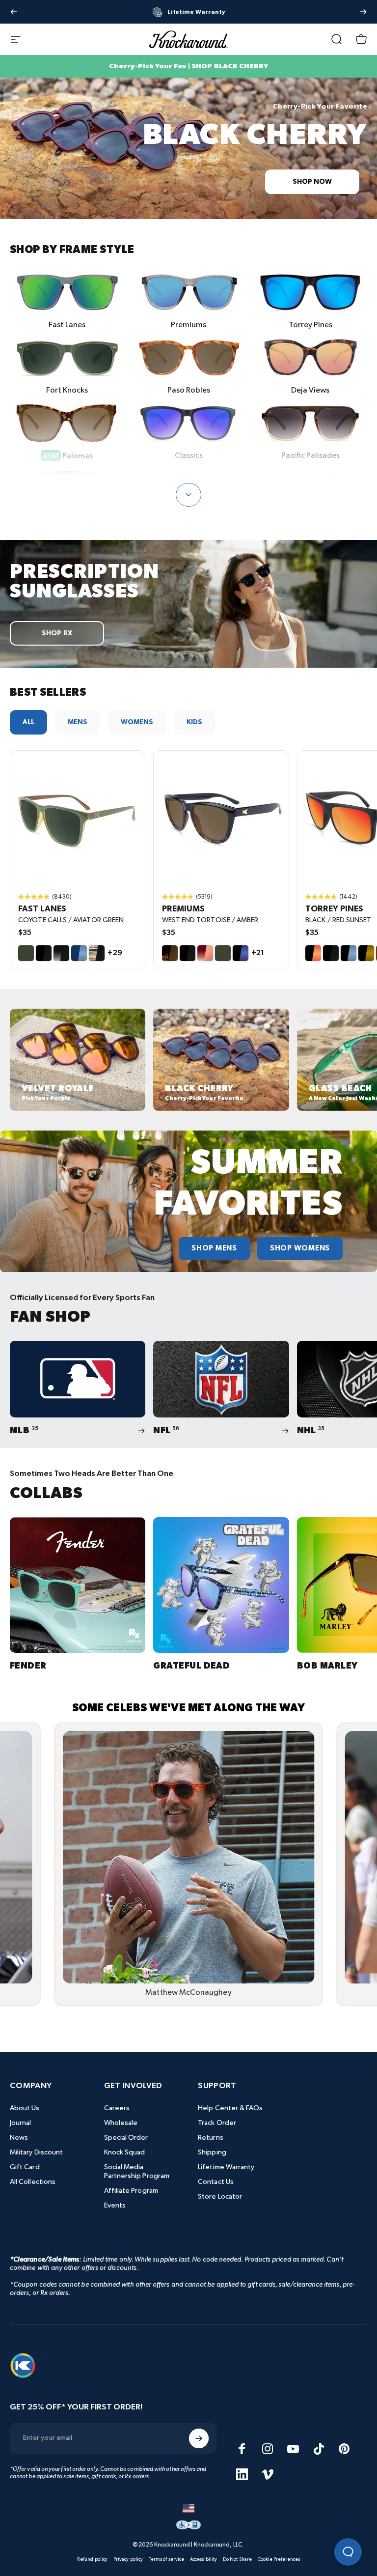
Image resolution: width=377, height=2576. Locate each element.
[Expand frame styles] (188, 495)
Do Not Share (237, 2559)
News (19, 2137)
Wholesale (121, 2123)
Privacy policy (128, 2559)
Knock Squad (125, 2152)
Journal (21, 2123)
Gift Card (25, 2167)
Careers (117, 2108)
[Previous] (14, 12)
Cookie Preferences (279, 2559)
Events (115, 2205)
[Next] (363, 12)
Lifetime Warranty (226, 2167)
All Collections (33, 2182)
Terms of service (166, 2559)
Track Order (217, 2123)
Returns (211, 2137)
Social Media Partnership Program (137, 2171)
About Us (25, 2108)
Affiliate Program (131, 2191)
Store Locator (220, 2196)
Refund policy (92, 2559)
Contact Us (216, 2182)
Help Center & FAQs (230, 2108)
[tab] (28, 722)
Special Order (126, 2137)
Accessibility (203, 2559)
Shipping (212, 2152)
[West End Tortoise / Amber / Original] (221, 818)
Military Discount (36, 2152)
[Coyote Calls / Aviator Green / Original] (78, 818)
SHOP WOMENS (300, 1248)
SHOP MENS (214, 1248)
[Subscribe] (199, 2438)
